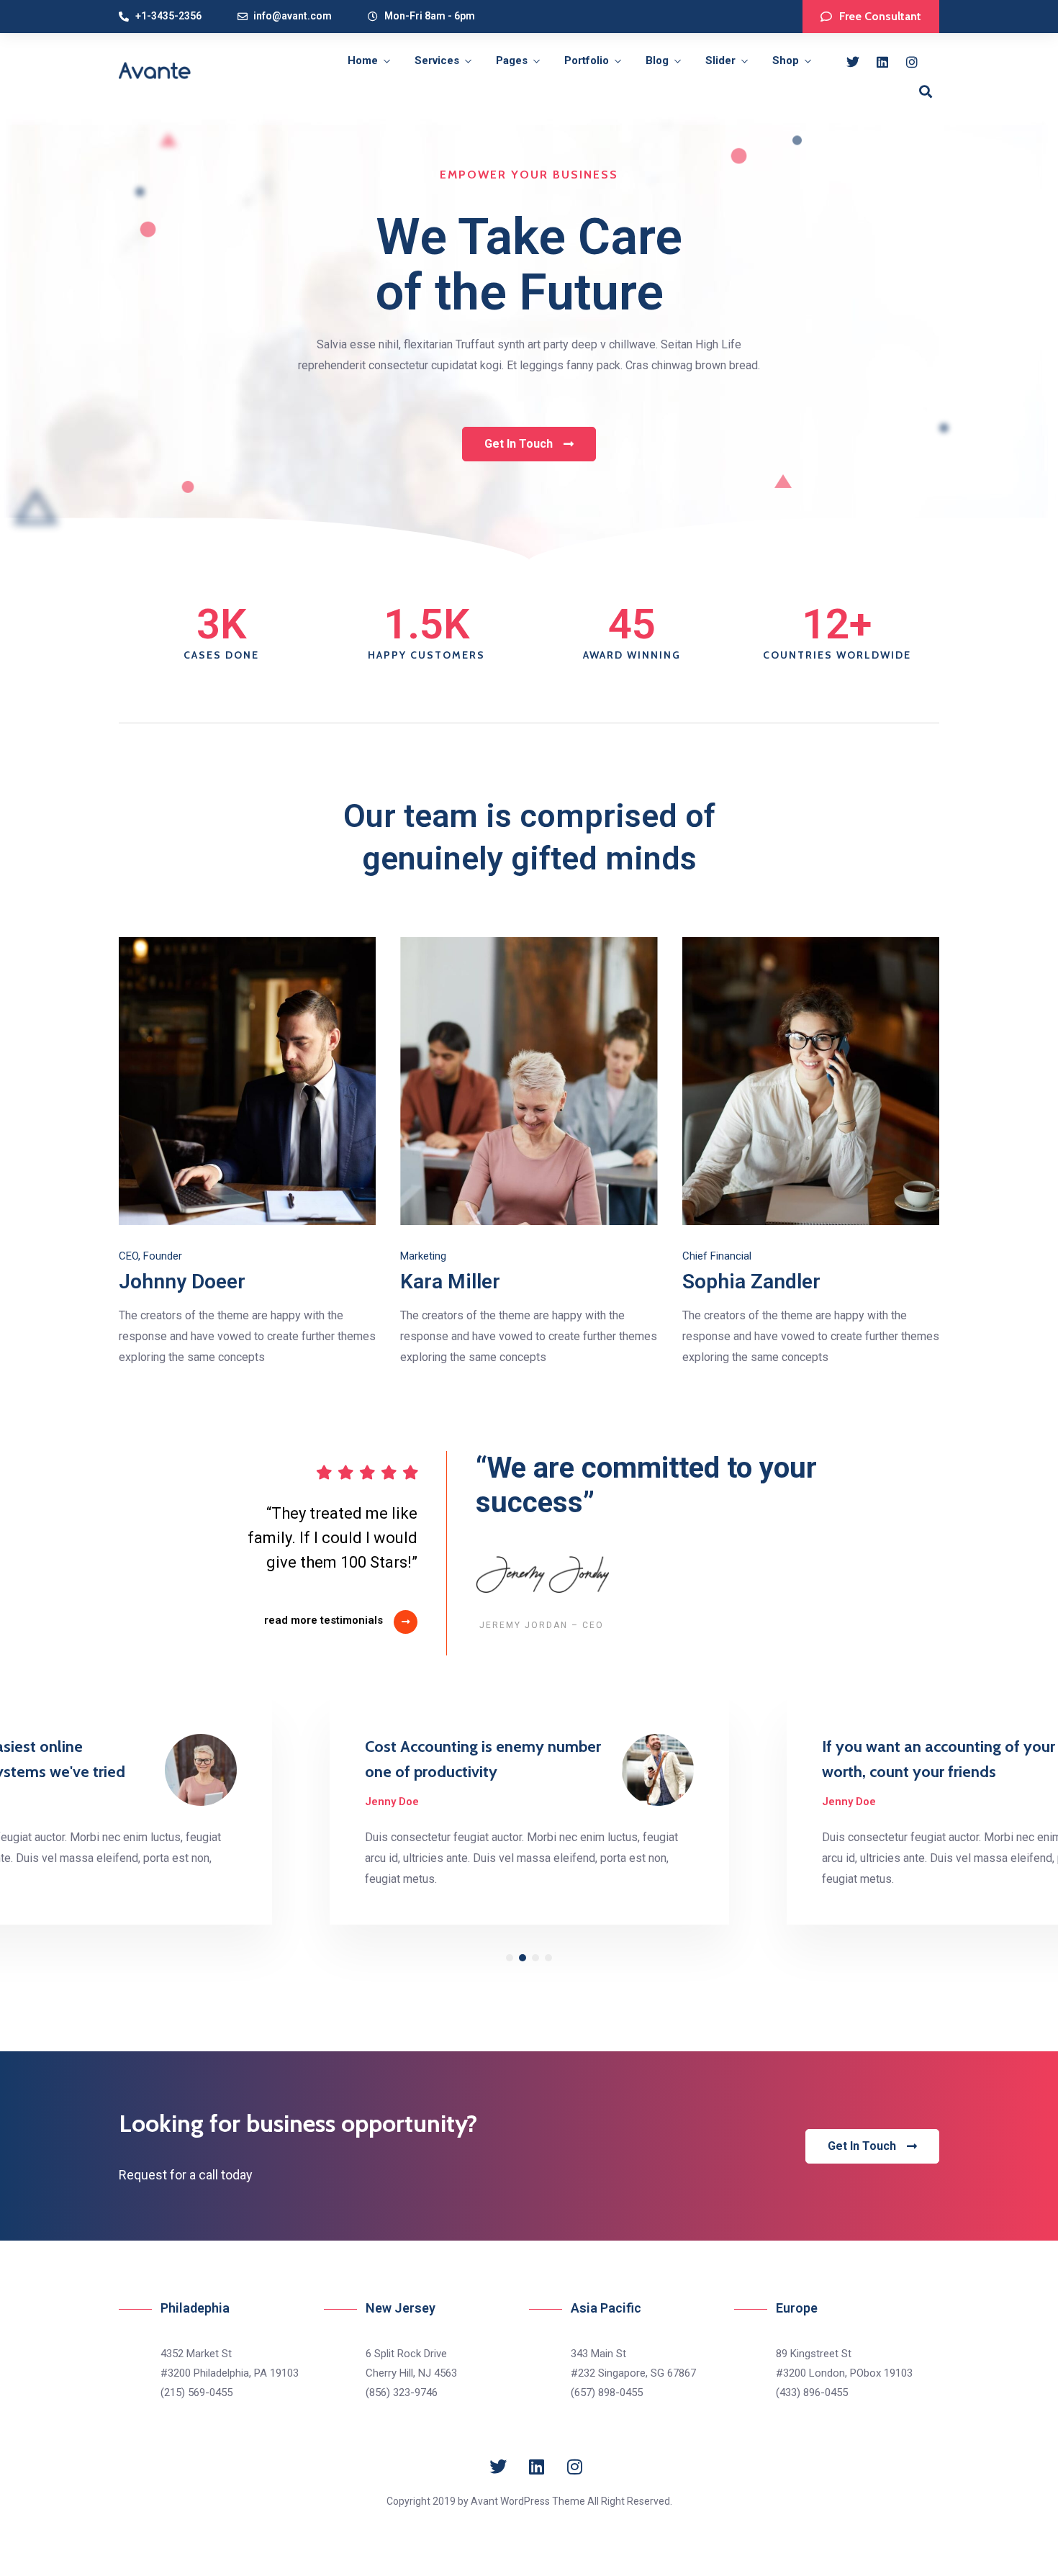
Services (437, 60)
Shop (786, 60)
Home (363, 60)
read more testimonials (324, 1620)
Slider (720, 60)
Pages (512, 60)
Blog (657, 60)
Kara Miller (450, 1282)
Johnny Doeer (182, 1282)
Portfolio (587, 60)
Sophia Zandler (751, 1282)
